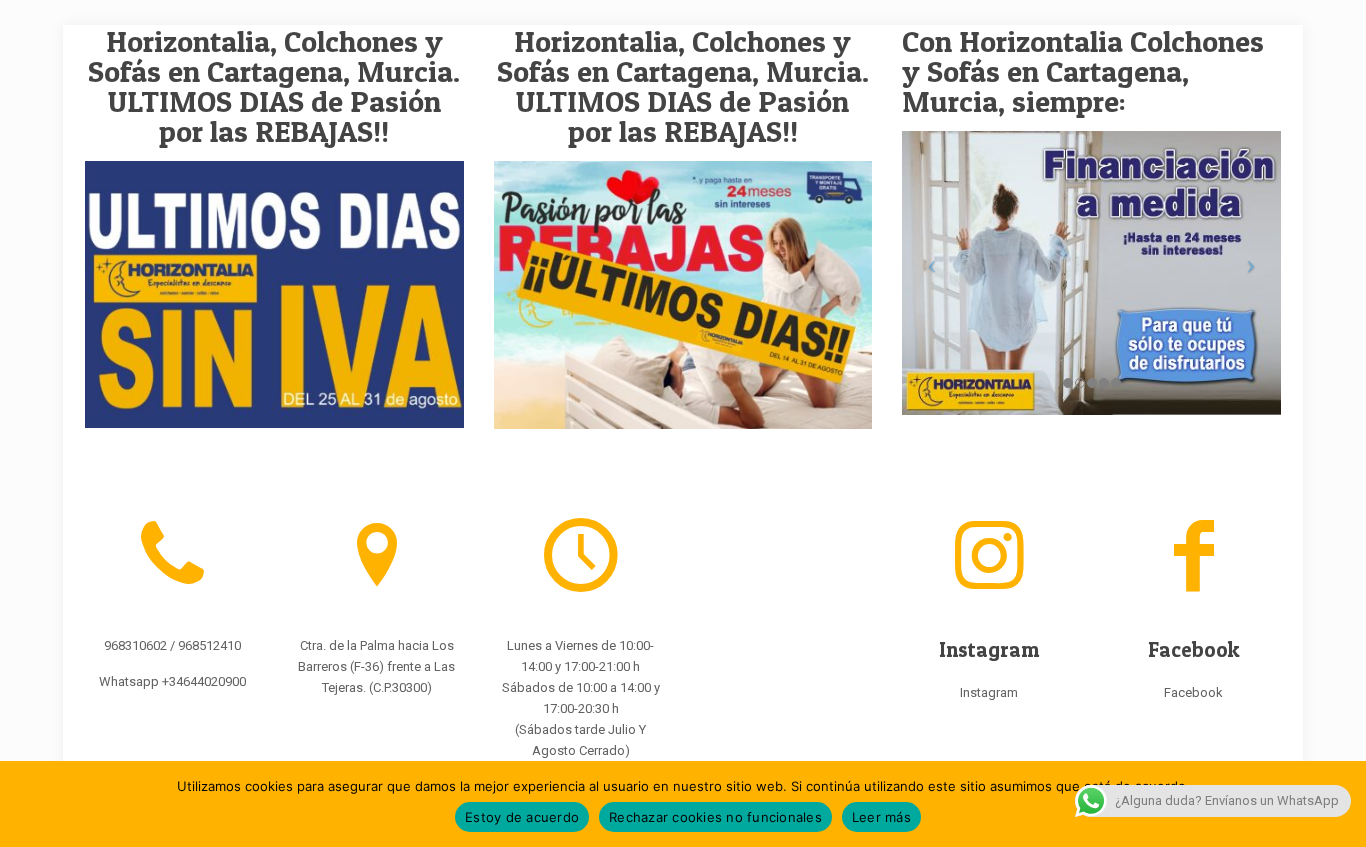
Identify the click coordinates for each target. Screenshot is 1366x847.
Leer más (881, 817)
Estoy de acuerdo (522, 817)
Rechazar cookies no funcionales (715, 817)
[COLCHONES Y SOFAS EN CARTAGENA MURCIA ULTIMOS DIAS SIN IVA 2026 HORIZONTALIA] (274, 294)
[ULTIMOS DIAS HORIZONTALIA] (683, 295)
